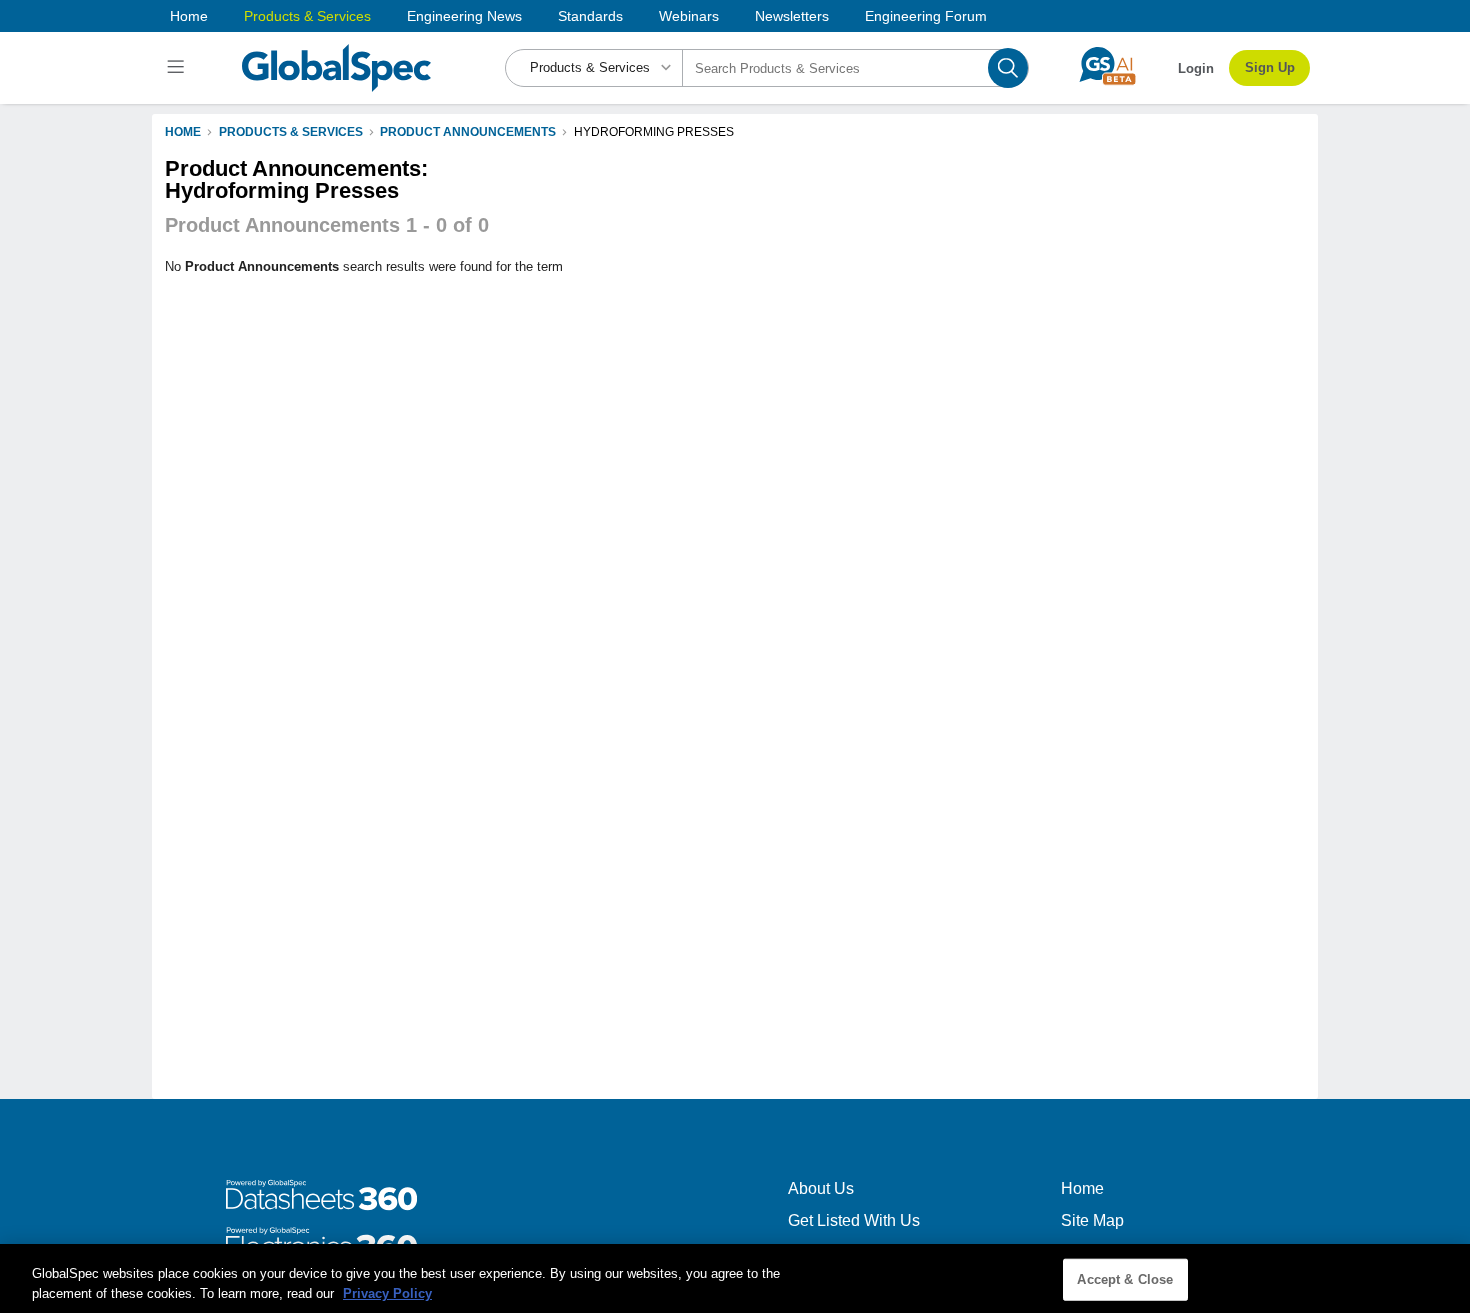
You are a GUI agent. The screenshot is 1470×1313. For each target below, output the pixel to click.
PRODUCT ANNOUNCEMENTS (468, 132)
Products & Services (307, 16)
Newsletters (792, 16)
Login (1196, 68)
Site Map (1092, 1220)
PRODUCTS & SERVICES (291, 132)
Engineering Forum (926, 16)
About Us (821, 1188)
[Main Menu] (178, 68)
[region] (735, 1278)
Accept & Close (1125, 1279)
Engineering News (464, 16)
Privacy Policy (387, 1292)
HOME (183, 132)
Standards (590, 16)
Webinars (689, 16)
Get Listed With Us (854, 1220)
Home (189, 16)
